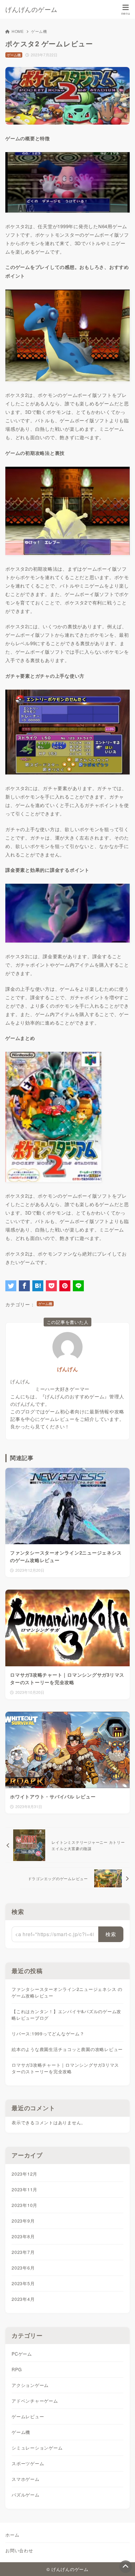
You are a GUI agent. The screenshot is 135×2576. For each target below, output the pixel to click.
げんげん (68, 1369)
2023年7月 (23, 2252)
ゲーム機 (39, 31)
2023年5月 (23, 2283)
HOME (18, 31)
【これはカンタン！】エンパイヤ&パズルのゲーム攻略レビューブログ (66, 2015)
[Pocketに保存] (51, 1286)
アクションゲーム (30, 2385)
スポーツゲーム (28, 2463)
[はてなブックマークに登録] (38, 1286)
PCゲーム (22, 2354)
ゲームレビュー (28, 2416)
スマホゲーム (26, 2479)
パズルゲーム (26, 2495)
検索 (18, 1912)
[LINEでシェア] (78, 1286)
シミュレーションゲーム (37, 2448)
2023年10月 (24, 2205)
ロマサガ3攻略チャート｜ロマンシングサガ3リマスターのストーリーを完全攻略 (65, 2068)
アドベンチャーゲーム (35, 2401)
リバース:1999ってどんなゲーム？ (48, 2034)
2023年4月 (23, 2299)
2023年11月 (24, 2189)
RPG (17, 2369)
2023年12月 (24, 2174)
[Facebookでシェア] (24, 1286)
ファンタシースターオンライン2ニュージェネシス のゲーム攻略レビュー (67, 1992)
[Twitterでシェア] (11, 1286)
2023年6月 (23, 2268)
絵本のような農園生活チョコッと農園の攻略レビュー (67, 2049)
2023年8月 (23, 2236)
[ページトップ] (126, 2567)
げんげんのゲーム (31, 9)
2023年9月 (23, 2221)
